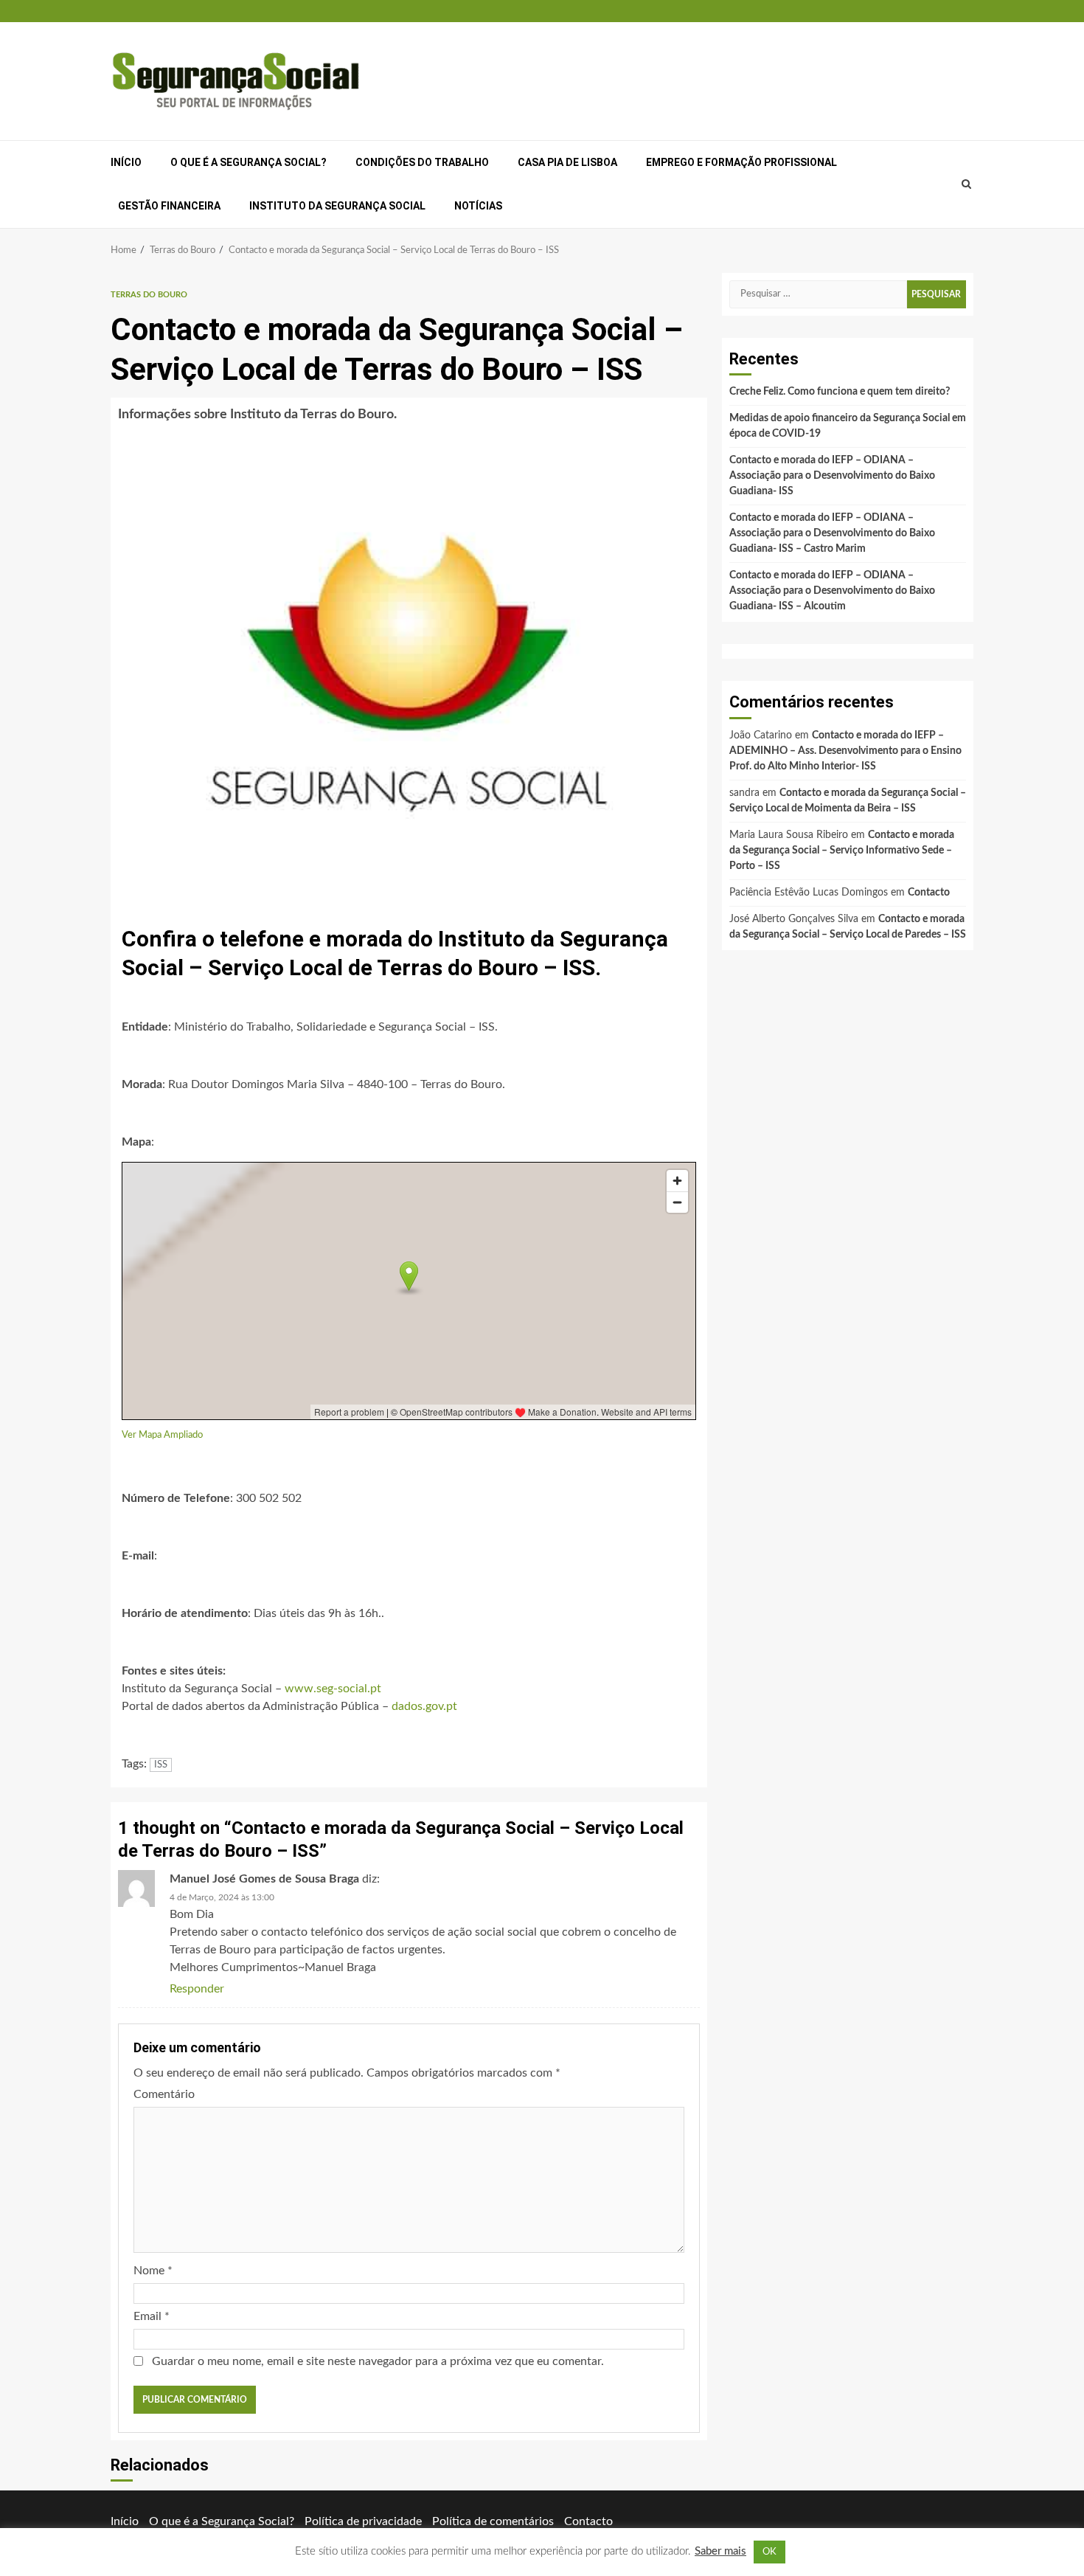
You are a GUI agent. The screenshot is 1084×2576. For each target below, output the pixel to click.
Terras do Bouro (149, 295)
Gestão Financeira (169, 206)
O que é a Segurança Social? (249, 162)
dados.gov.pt (424, 1706)
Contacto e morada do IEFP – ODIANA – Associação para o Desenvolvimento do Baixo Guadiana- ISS (832, 476)
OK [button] (769, 2552)
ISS (161, 1765)
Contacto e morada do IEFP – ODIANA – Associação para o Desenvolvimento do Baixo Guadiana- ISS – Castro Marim (832, 533)
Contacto (929, 893)
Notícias (478, 206)
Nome (153, 2271)
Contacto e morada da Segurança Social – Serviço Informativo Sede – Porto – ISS (842, 851)
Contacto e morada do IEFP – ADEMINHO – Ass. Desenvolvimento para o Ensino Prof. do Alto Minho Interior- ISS (845, 751)
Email (152, 2316)
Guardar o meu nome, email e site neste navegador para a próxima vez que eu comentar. (378, 2361)
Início (126, 162)
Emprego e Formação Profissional (741, 162)
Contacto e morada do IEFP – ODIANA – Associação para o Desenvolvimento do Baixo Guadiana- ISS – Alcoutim (832, 591)
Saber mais (720, 2551)
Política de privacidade (363, 2521)
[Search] (967, 184)
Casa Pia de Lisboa (567, 162)
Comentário (164, 2094)
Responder (197, 1989)
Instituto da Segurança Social (337, 206)
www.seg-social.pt (333, 1689)
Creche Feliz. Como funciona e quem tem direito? (840, 392)
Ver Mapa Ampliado (162, 1435)
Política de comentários (493, 2521)
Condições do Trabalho (422, 162)
